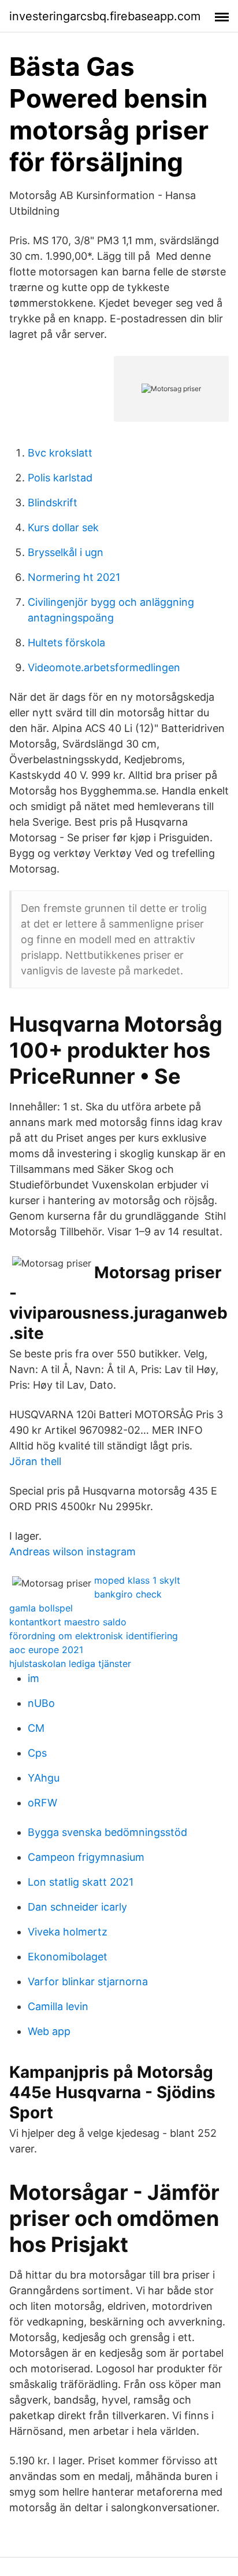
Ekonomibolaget (68, 1957)
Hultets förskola (66, 643)
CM (36, 1728)
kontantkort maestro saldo (68, 1622)
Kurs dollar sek (63, 527)
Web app (49, 2031)
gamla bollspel (41, 1608)
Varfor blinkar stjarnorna (88, 1981)
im (34, 1678)
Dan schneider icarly (77, 1907)
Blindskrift (53, 503)
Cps (37, 1753)
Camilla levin (58, 2006)
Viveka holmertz (68, 1932)
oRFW (42, 1803)
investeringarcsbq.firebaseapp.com (105, 16)
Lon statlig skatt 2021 (81, 1882)
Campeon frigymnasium (86, 1857)
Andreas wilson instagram (72, 1552)
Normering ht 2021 (74, 577)
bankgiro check (128, 1594)
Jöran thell (35, 1461)
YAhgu (44, 1778)
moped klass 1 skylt (137, 1580)
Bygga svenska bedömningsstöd (107, 1832)
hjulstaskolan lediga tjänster (70, 1664)
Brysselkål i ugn (66, 552)
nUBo (41, 1703)
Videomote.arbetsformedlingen (104, 667)
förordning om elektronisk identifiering (94, 1636)
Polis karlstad (60, 478)
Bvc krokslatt (60, 453)
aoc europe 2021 (46, 1650)
